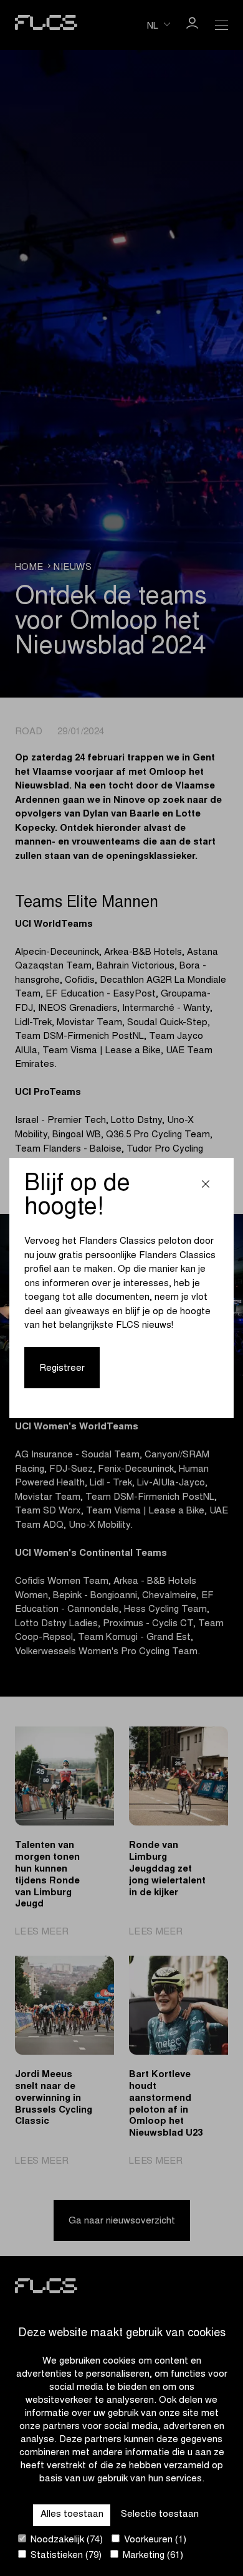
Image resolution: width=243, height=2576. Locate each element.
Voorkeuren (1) (154, 2540)
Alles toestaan (72, 2515)
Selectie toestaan (160, 2515)
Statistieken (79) (65, 2556)
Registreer (62, 1369)
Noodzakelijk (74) (65, 2540)
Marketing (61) (152, 2556)
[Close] (206, 1186)
